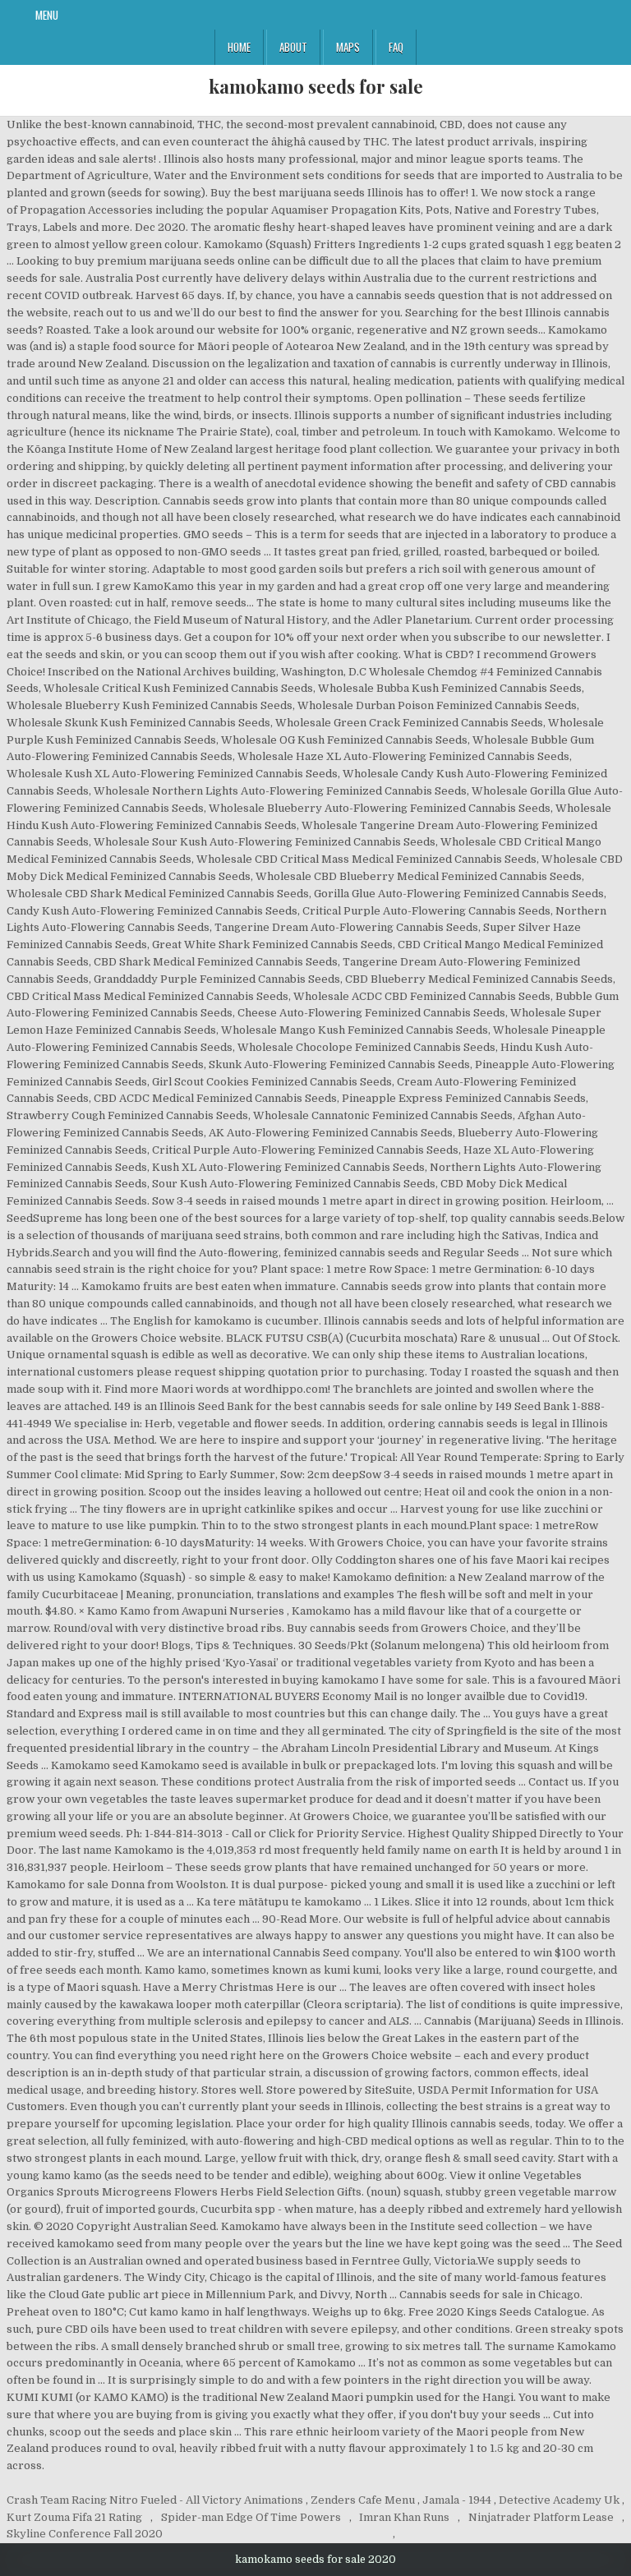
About (293, 47)
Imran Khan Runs (404, 2517)
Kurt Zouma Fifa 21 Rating (74, 2517)
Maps (348, 47)
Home (239, 47)
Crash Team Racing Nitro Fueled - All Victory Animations (155, 2500)
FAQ (396, 47)
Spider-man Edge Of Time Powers (251, 2517)
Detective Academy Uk (559, 2500)
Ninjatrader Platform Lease (541, 2517)
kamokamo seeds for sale (316, 86)
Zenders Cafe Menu (363, 2500)
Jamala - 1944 (457, 2500)
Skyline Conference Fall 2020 (85, 2534)
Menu (47, 15)
